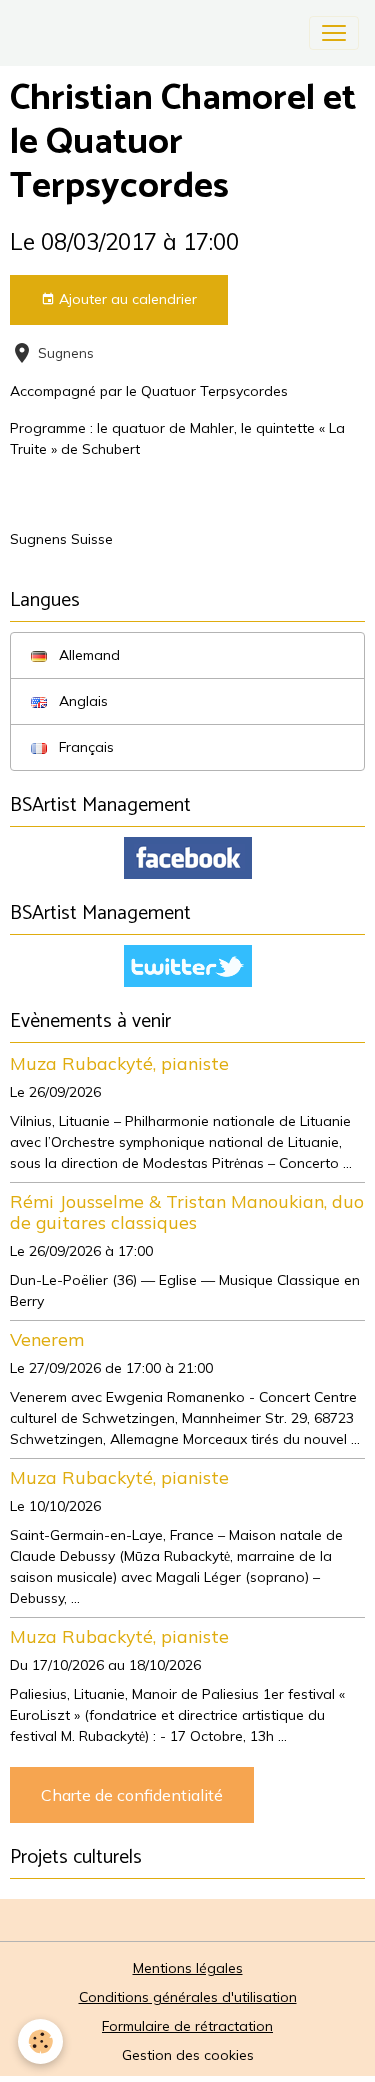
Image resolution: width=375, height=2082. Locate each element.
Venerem (47, 1339)
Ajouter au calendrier (126, 299)
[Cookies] (40, 2041)
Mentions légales (188, 1968)
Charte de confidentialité (132, 1795)
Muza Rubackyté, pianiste (119, 1063)
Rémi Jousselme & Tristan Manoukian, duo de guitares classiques (187, 1211)
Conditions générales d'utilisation (188, 1997)
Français (84, 747)
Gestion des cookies (188, 2055)
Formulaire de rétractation (187, 2026)
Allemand (87, 655)
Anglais (81, 701)
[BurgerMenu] (334, 33)
